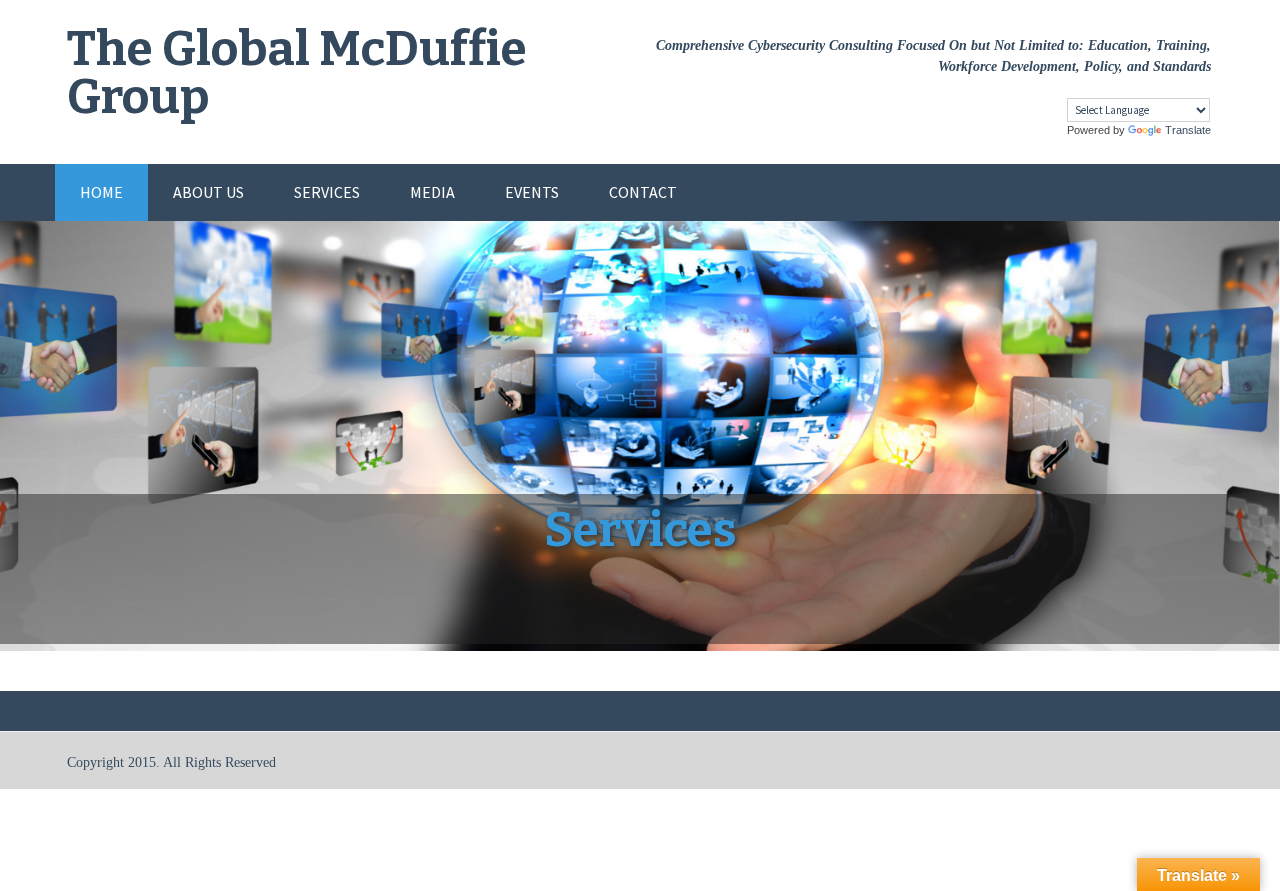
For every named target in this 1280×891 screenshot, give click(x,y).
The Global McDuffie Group (297, 73)
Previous (40, 456)
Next (1240, 456)
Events (532, 192)
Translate (1188, 130)
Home (101, 192)
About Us (208, 192)
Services (327, 192)
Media (432, 192)
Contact (643, 192)
